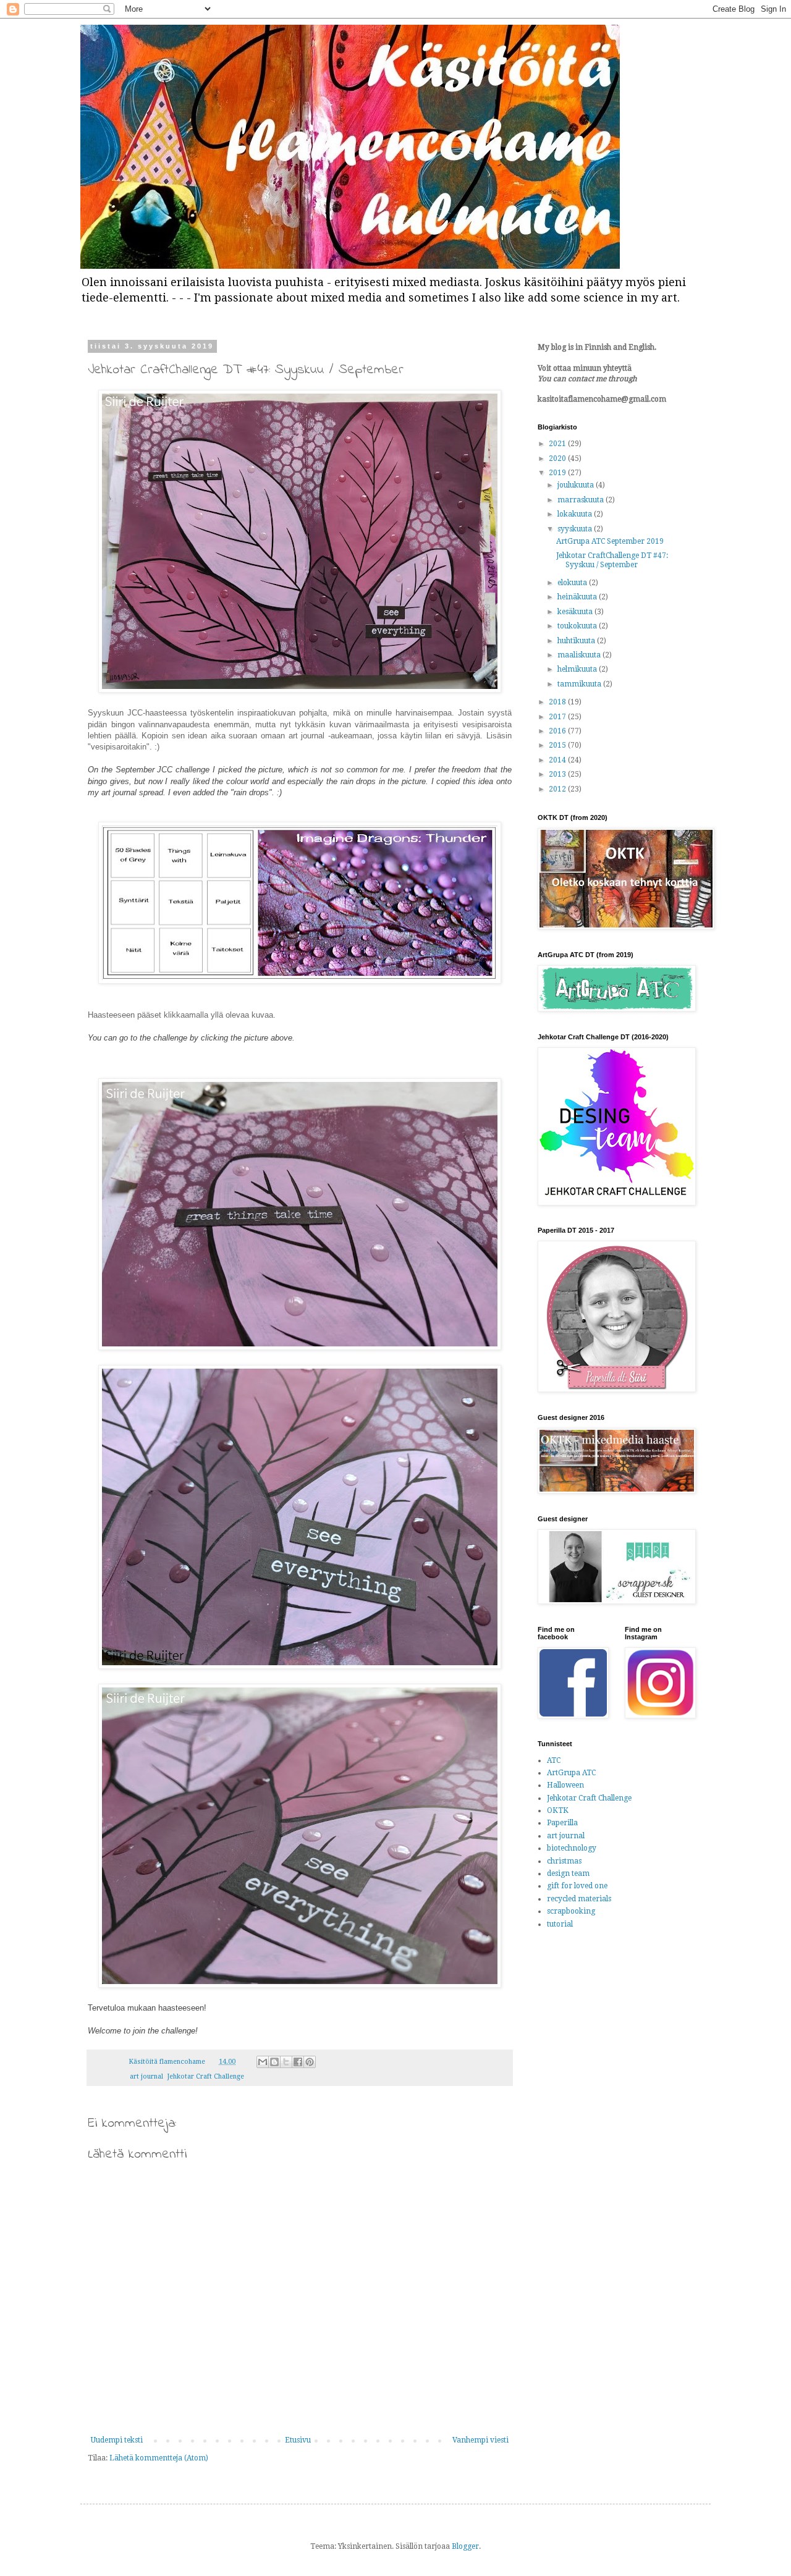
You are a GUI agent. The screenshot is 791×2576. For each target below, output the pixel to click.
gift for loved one (577, 1886)
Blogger (465, 2546)
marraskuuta (582, 500)
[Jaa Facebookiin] (298, 2062)
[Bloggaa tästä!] (274, 2062)
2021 (558, 444)
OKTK (558, 1810)
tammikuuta (580, 684)
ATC (554, 1760)
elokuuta (573, 583)
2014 (558, 760)
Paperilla (562, 1823)
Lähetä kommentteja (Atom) (159, 2458)
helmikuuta (578, 669)
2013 (558, 774)
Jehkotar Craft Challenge (205, 2076)
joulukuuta (577, 485)
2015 (558, 745)
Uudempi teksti (117, 2440)
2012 (558, 789)
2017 (558, 717)
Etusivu (298, 2440)
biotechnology (572, 1848)
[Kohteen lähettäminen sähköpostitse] (263, 2062)
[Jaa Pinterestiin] (310, 2062)
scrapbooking (571, 1911)
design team (568, 1873)
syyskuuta (576, 529)
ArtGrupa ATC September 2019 (610, 541)
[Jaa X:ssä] (286, 2062)
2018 (558, 702)
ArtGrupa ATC (571, 1773)
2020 (558, 458)
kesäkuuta (576, 612)
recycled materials (579, 1899)
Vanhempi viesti (480, 2440)
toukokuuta (578, 626)
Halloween (565, 1785)
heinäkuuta (578, 597)
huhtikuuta (577, 641)
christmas (564, 1861)
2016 (558, 731)
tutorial (560, 1924)
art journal (146, 2076)
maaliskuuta (580, 655)
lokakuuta (576, 514)
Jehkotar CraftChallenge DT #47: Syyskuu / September (612, 560)
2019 (558, 473)
